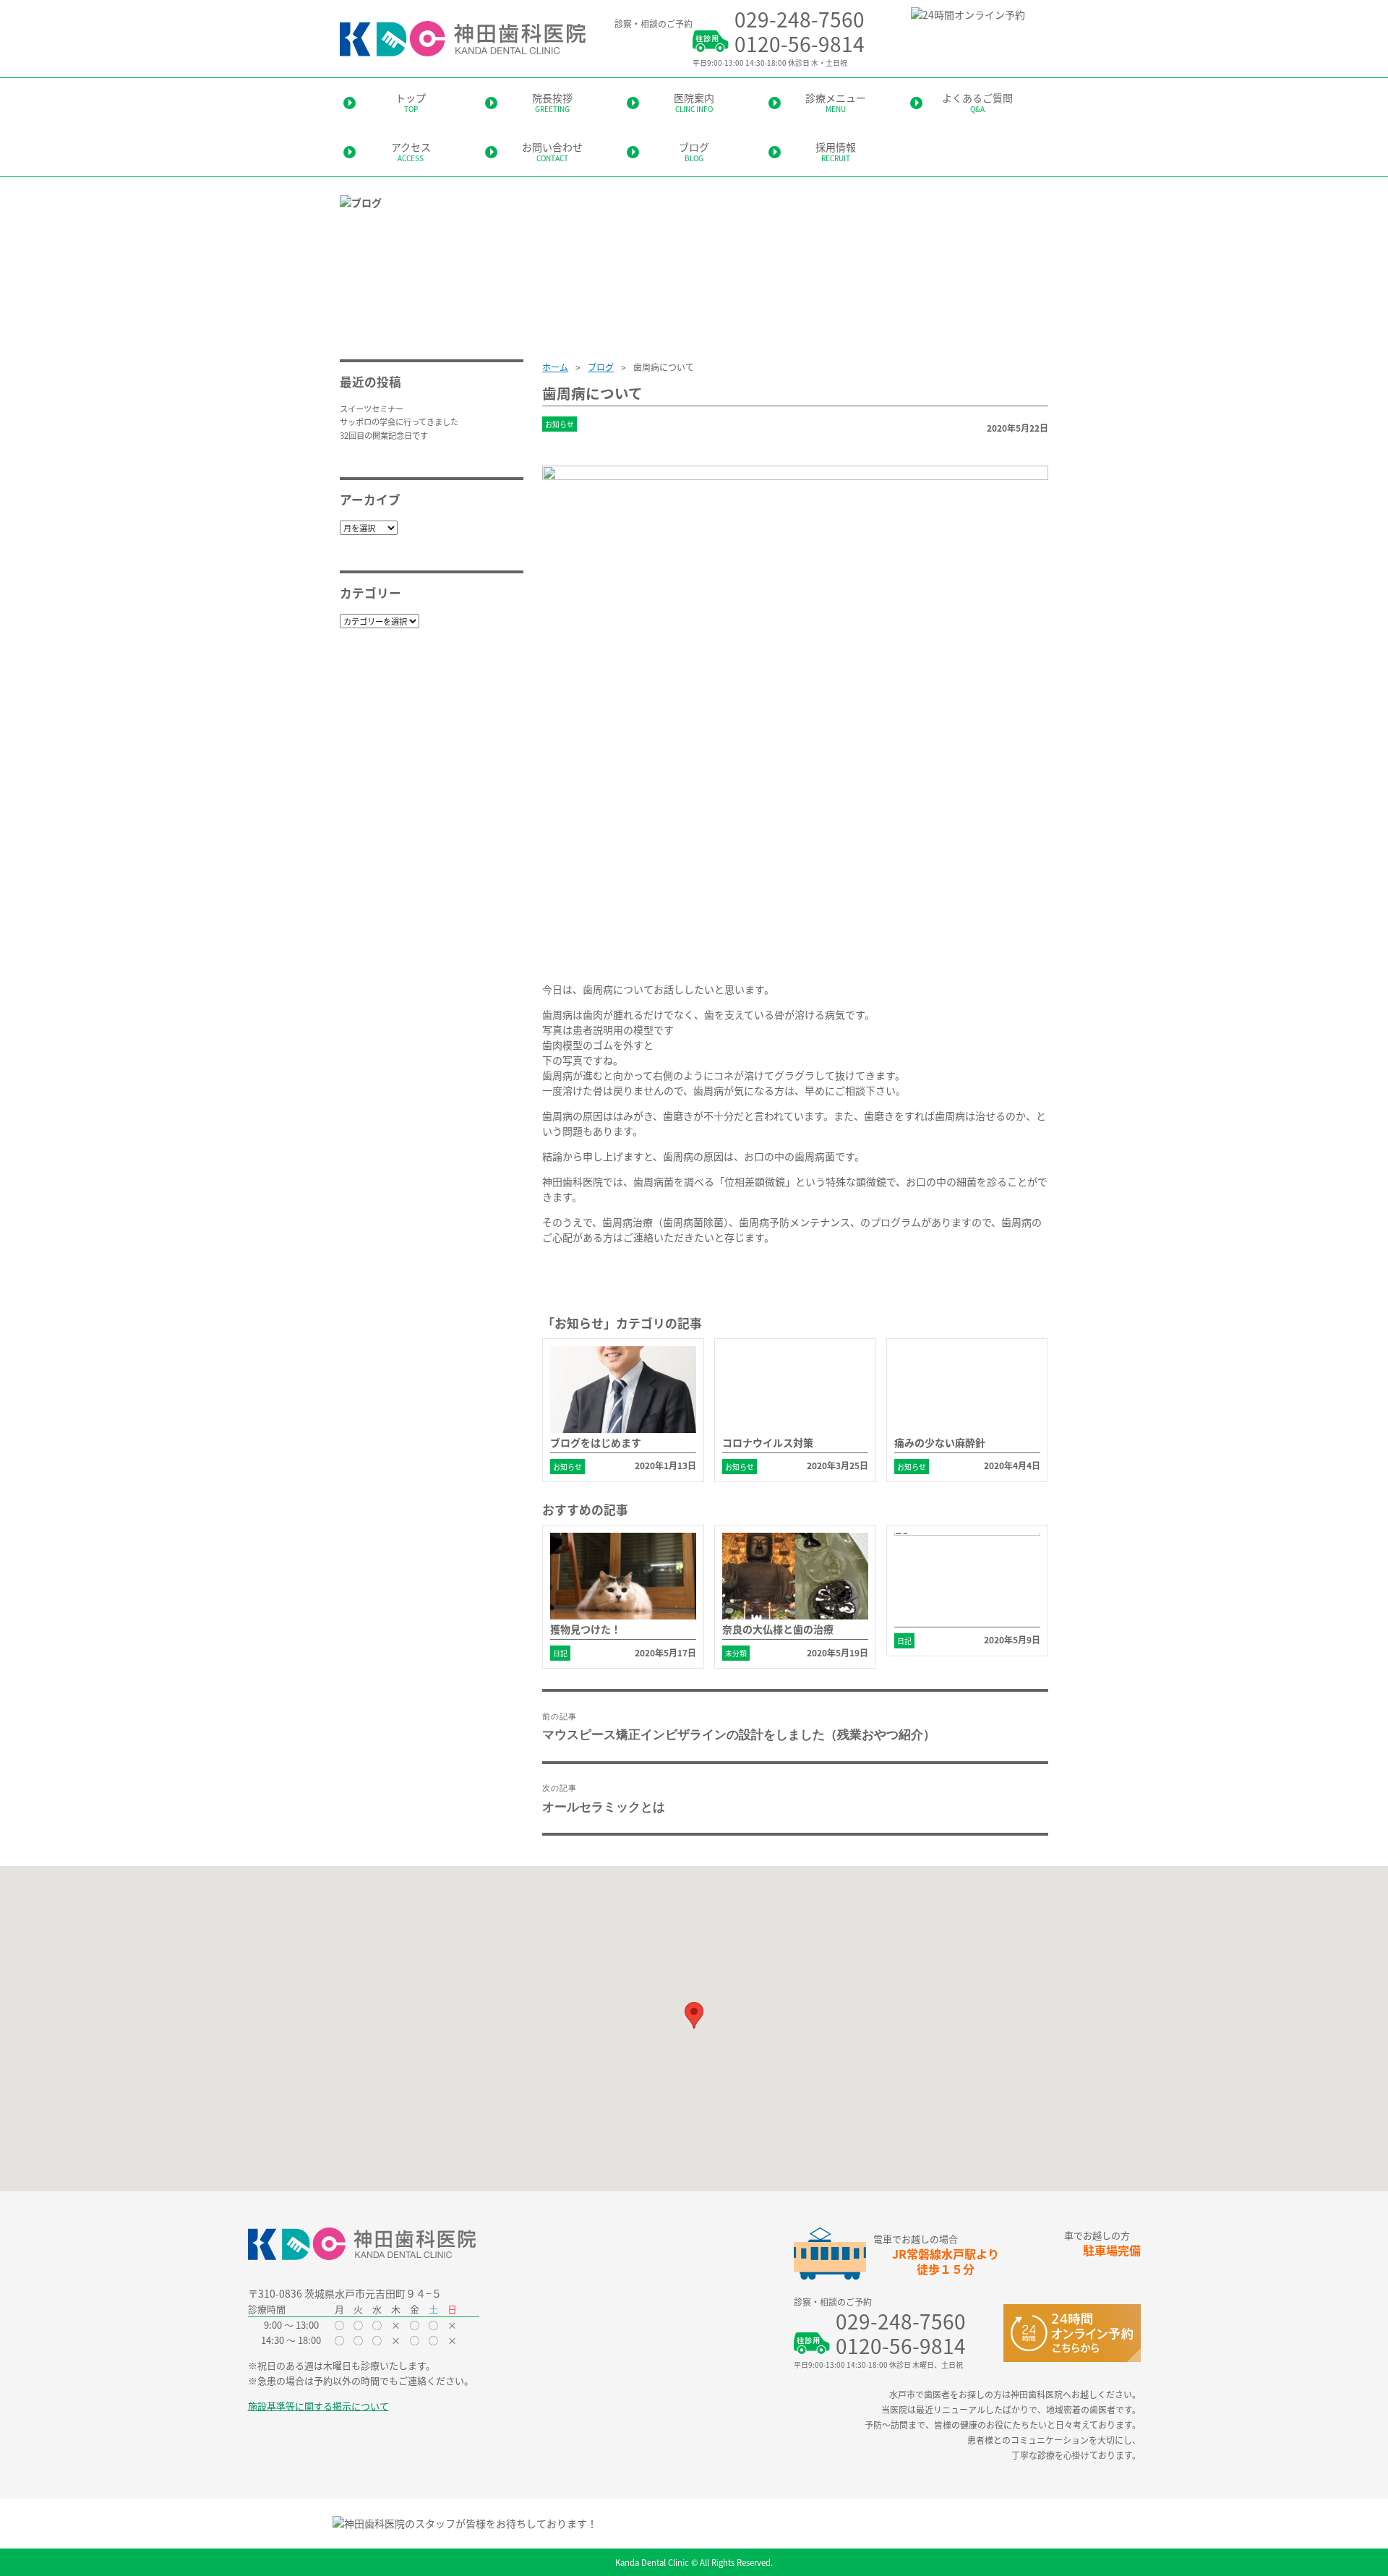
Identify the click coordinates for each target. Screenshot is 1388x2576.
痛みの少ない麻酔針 (940, 1442)
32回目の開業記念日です (384, 435)
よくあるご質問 (977, 102)
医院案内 (694, 102)
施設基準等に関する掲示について (318, 2406)
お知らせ (560, 424)
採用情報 (836, 151)
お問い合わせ (552, 151)
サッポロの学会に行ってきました (399, 422)
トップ (411, 102)
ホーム (555, 367)
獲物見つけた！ (586, 1629)
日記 (560, 1653)
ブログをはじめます (596, 1442)
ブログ (694, 151)
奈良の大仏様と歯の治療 (778, 1629)
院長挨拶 (552, 102)
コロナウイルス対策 (768, 1442)
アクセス (411, 151)
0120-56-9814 (800, 43)
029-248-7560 (800, 19)
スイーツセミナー (372, 408)
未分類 (736, 1653)
